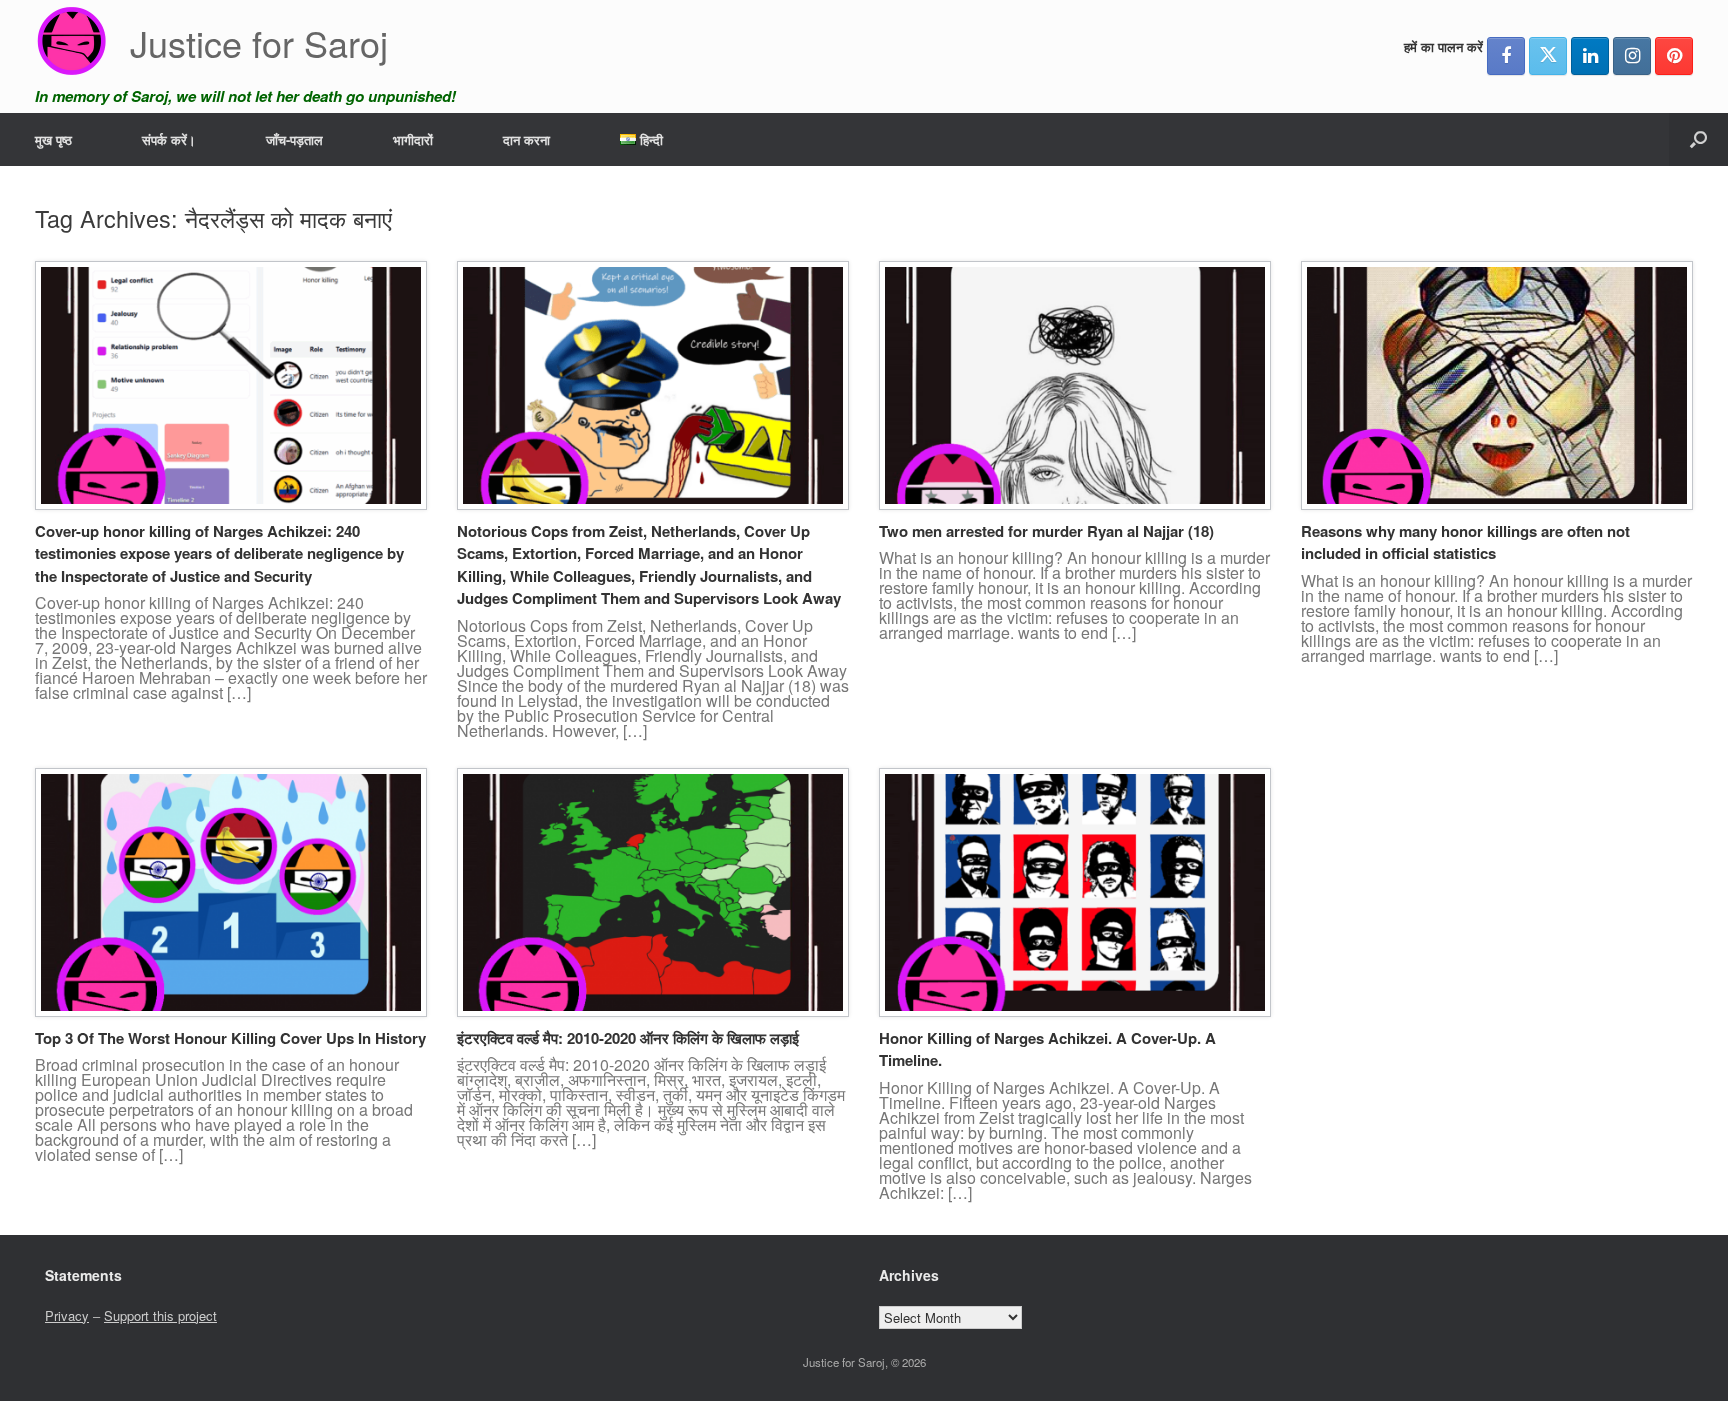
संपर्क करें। (169, 139)
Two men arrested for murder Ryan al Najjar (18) (1046, 531)
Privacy (67, 1315)
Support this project (160, 1315)
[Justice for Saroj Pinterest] (1674, 56)
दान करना (526, 139)
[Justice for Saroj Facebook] (1506, 56)
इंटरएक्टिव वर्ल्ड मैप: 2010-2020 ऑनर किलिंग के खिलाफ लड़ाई (628, 1038)
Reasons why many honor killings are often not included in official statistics (1465, 542)
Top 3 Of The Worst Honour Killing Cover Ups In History (230, 1038)
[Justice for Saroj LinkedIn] (1590, 56)
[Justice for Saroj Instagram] (1632, 56)
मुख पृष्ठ (53, 139)
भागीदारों (413, 139)
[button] (1698, 139)
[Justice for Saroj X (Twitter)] (1548, 56)
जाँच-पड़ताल (294, 139)
